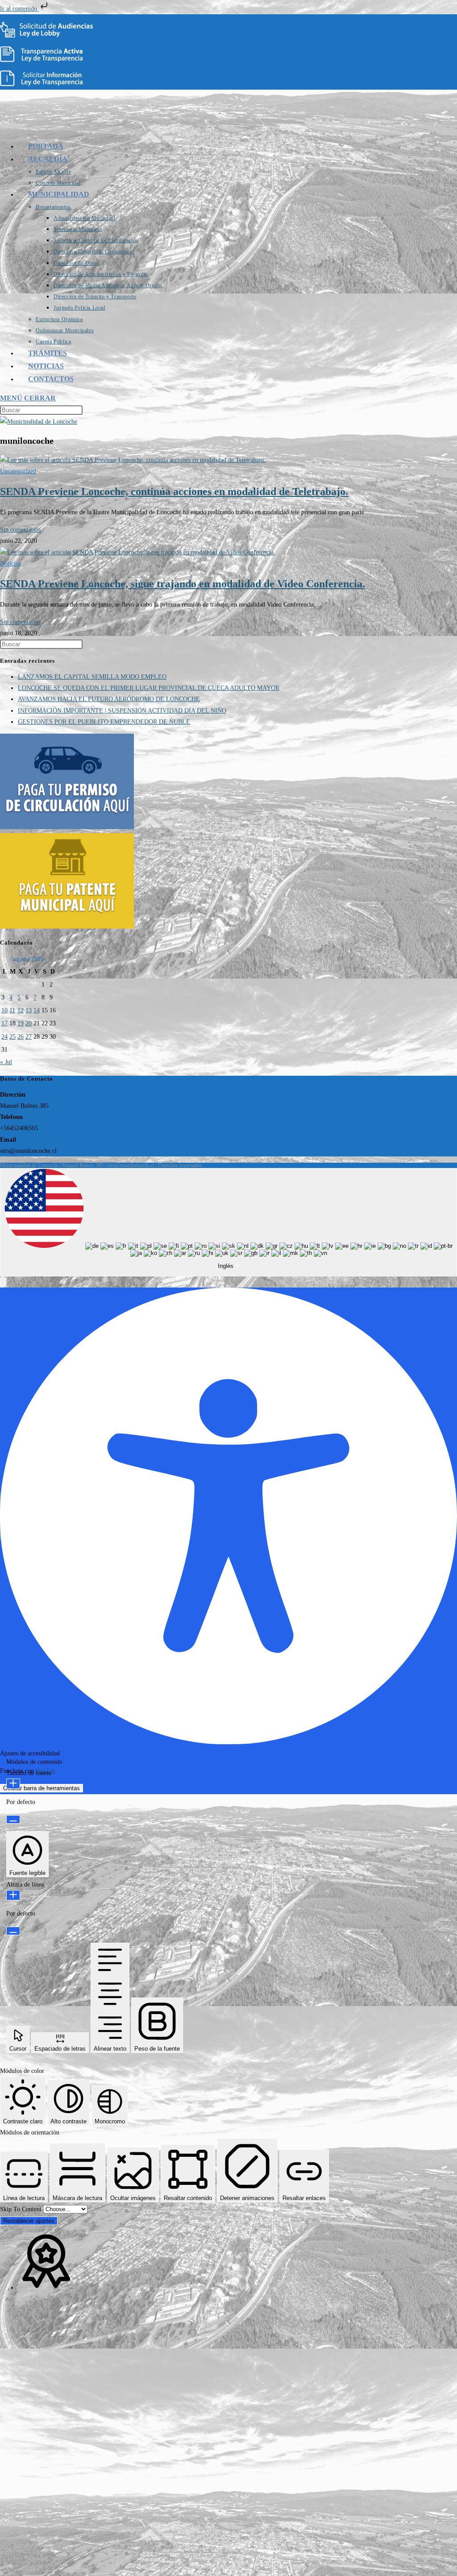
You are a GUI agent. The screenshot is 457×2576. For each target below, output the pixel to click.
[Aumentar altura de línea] (13, 1895)
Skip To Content (22, 2209)
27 (29, 1037)
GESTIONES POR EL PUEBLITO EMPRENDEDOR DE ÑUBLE (104, 722)
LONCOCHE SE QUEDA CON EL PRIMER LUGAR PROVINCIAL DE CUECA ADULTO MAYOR (149, 688)
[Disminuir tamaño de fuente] (13, 1819)
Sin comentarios (20, 530)
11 (12, 1010)
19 (21, 1023)
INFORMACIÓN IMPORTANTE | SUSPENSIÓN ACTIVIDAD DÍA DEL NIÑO (122, 711)
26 (21, 1037)
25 (12, 1037)
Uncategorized (18, 471)
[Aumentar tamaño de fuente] (13, 1784)
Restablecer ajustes (29, 2221)
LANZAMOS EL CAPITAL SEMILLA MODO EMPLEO (92, 677)
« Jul (6, 1062)
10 (4, 1010)
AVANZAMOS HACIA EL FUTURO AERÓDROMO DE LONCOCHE (109, 699)
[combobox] (228, 1222)
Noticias (10, 563)
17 (4, 1023)
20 (29, 1023)
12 (21, 1010)
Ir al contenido (19, 9)
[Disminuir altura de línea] (13, 1931)
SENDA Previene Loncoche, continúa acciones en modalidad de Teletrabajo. (174, 491)
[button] (3, 1282)
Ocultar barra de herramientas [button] (42, 1788)
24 (4, 1037)
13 (29, 1010)
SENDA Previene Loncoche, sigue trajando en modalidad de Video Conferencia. (183, 584)
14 (37, 1010)
